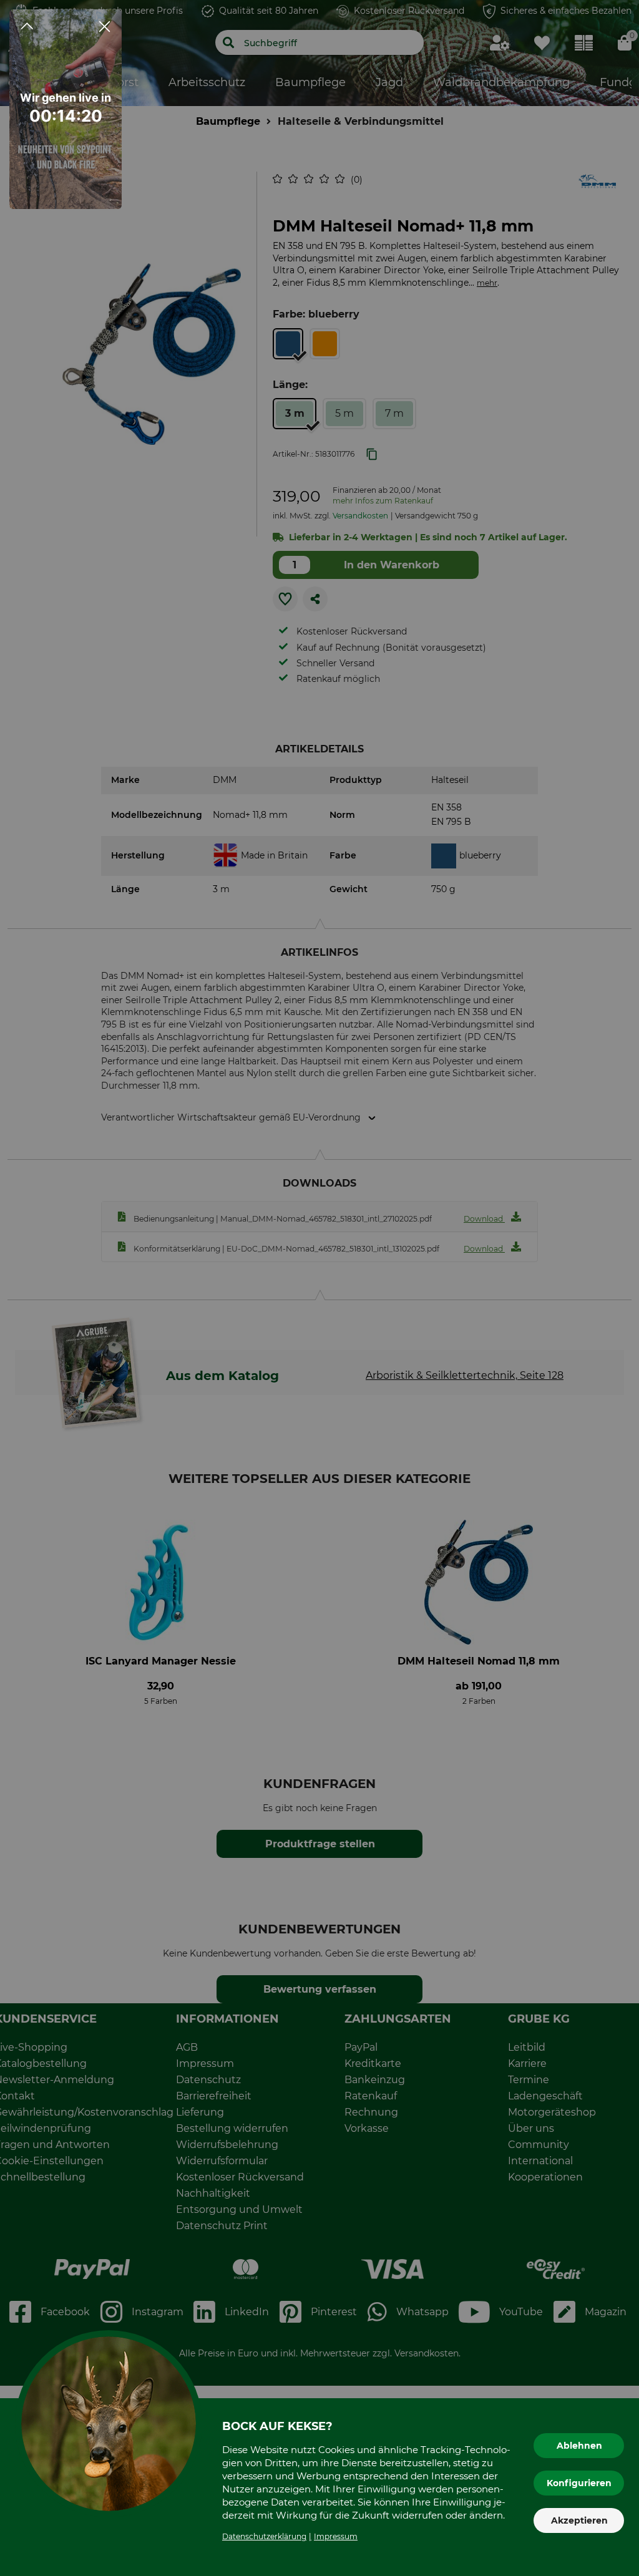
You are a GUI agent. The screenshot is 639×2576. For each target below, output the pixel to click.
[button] (27, 192)
